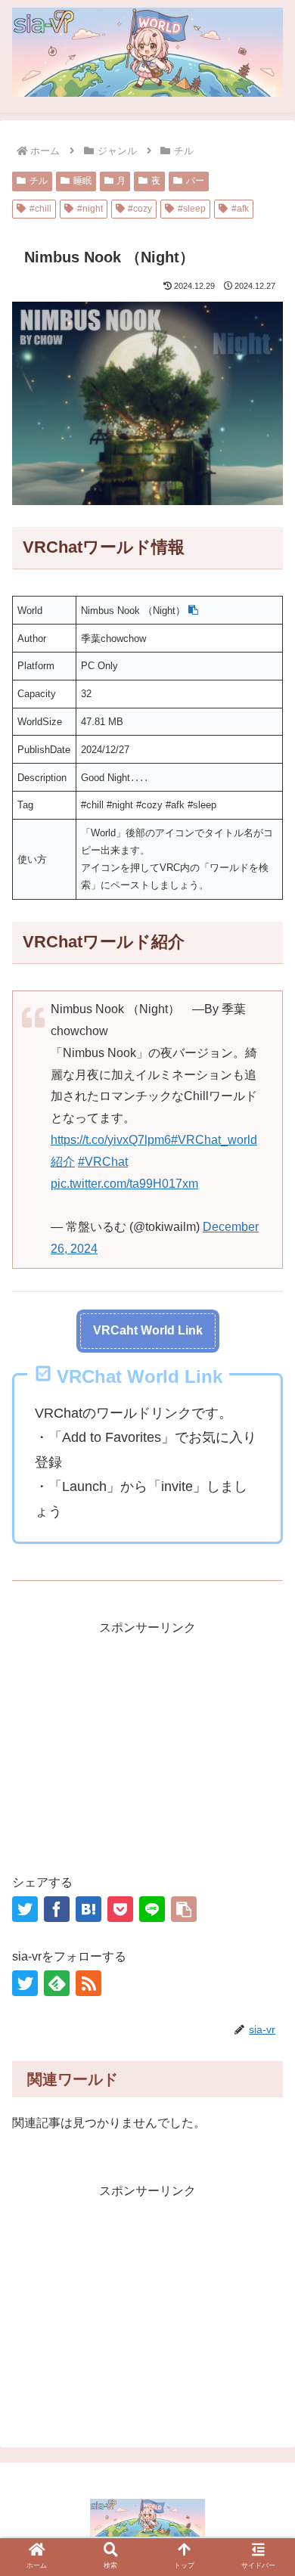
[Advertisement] (147, 1745)
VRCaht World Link (148, 1330)
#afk (240, 209)
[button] (193, 611)
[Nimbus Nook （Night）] (88, 1909)
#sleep (192, 209)
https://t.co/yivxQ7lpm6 (111, 1140)
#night (90, 209)
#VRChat (103, 1162)
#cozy (140, 209)
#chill (40, 209)
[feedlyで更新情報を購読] (57, 1983)
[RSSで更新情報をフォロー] (88, 1983)
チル (39, 181)
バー (195, 181)
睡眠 (82, 181)
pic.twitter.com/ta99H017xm (124, 1184)
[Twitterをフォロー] (25, 1983)
